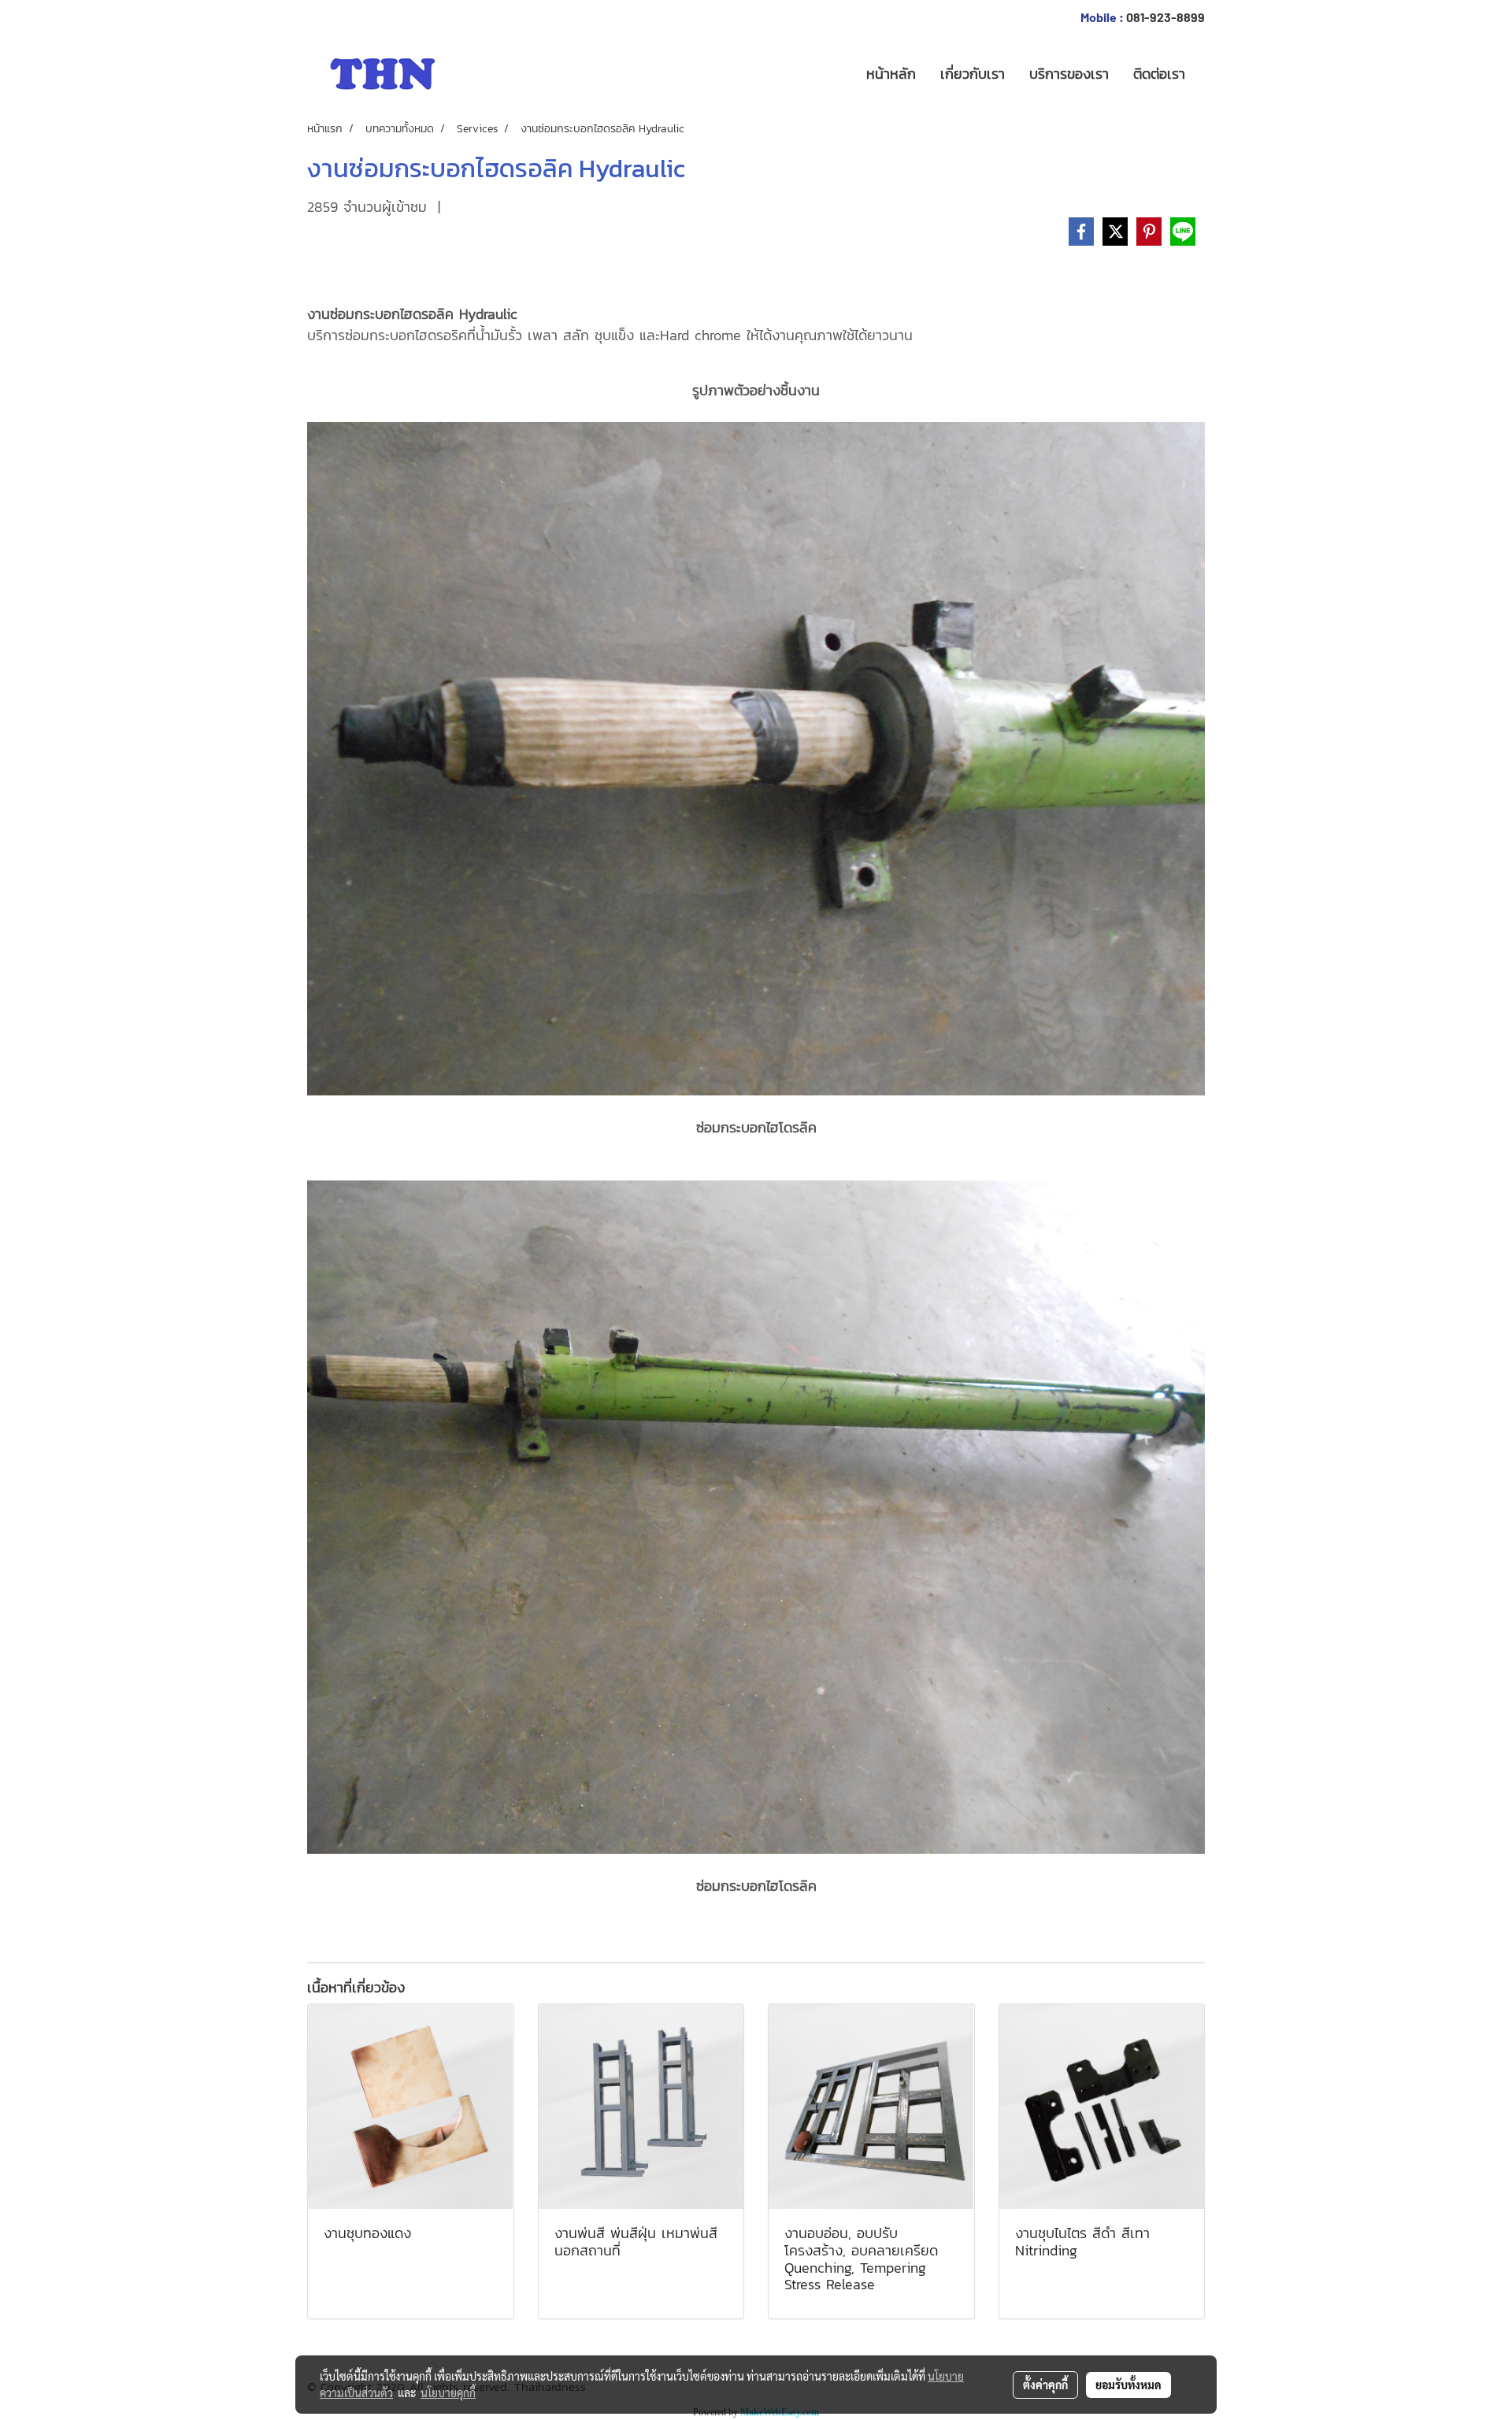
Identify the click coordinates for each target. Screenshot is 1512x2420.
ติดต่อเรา (1159, 74)
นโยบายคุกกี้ (448, 2392)
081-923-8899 (1165, 17)
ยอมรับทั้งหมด (1128, 2385)
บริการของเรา (1069, 74)
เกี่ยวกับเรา (973, 74)
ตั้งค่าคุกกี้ (1045, 2385)
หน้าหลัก (891, 74)
